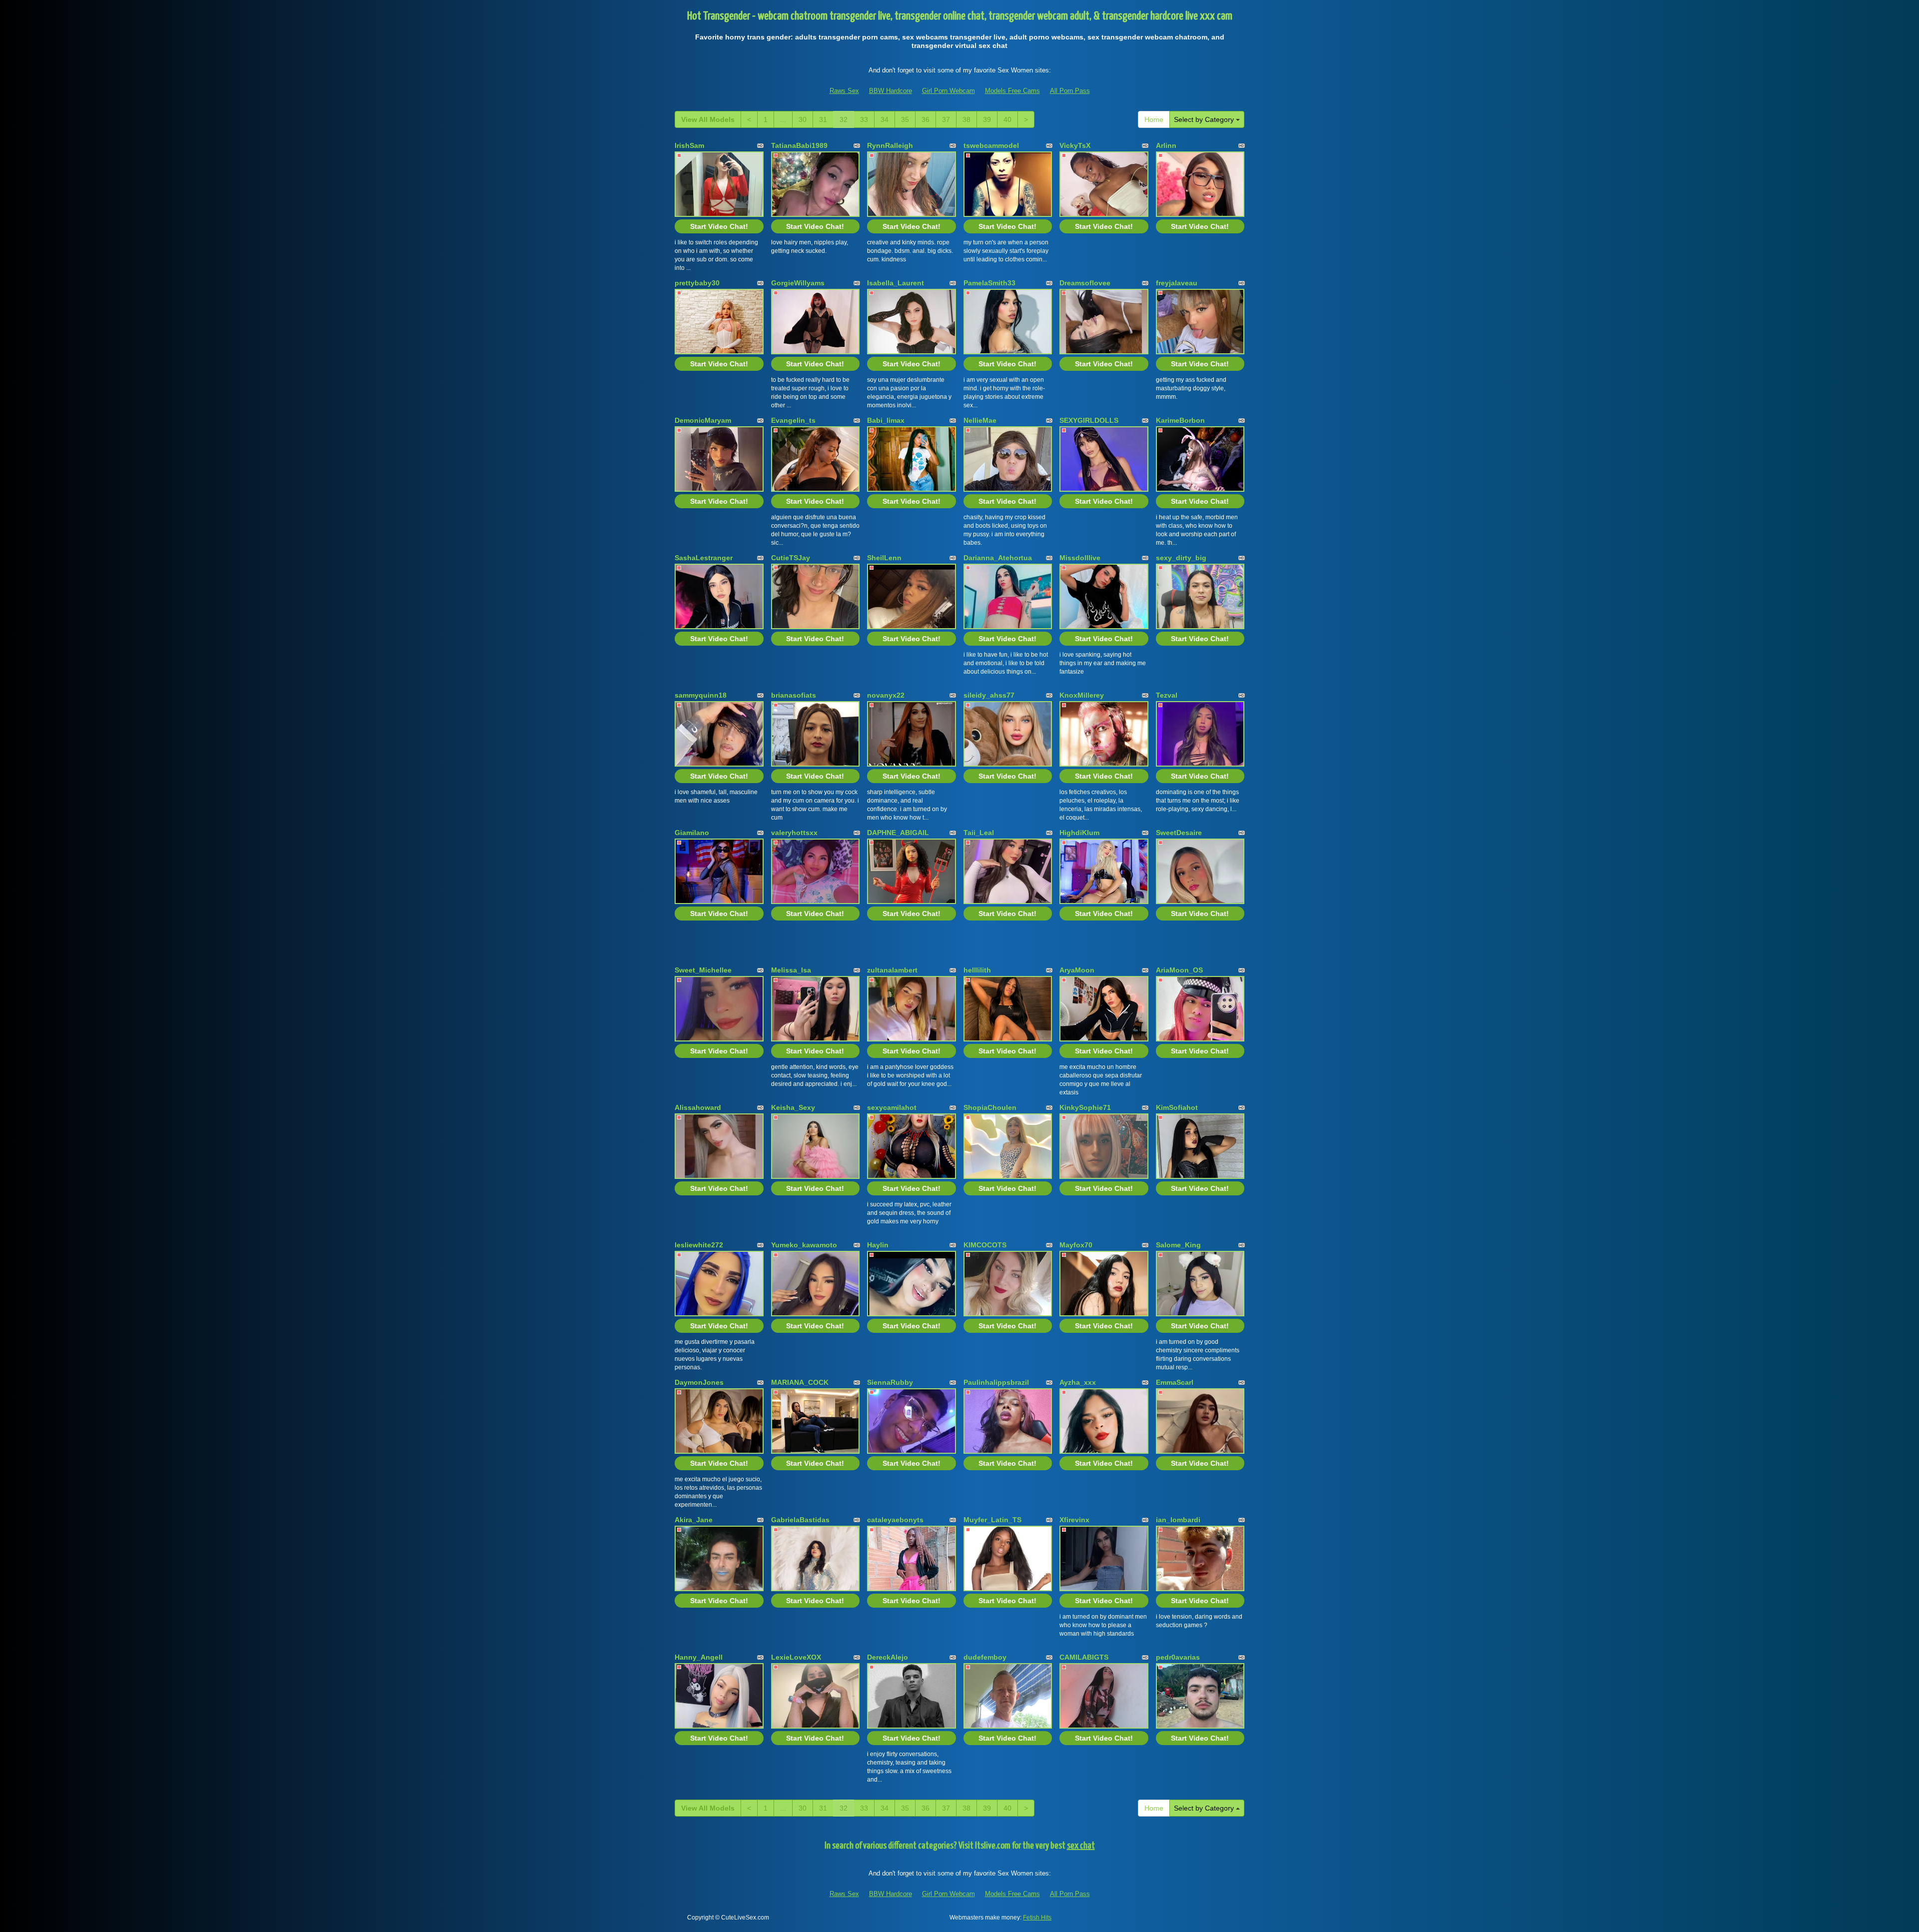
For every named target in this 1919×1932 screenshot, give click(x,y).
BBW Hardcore (891, 91)
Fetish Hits (1037, 1918)
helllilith (977, 970)
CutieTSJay (791, 558)
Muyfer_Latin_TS (992, 1520)
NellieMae (980, 420)
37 (946, 119)
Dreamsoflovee (1085, 283)
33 (864, 119)
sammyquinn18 (701, 695)
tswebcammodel (991, 145)
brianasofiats (794, 695)
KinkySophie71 (1085, 1107)
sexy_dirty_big (1181, 558)
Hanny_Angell (699, 1657)
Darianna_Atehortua (998, 558)
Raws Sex (844, 91)
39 (987, 119)
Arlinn (1166, 145)
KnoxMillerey (1082, 695)
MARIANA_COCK (800, 1382)
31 (823, 119)
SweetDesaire (1179, 833)
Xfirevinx (1074, 1520)
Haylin (878, 1245)
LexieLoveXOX (796, 1657)
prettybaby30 (697, 283)
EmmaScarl (1175, 1382)
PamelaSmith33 (989, 283)
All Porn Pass (1070, 91)
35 (905, 119)
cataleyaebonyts (895, 1520)
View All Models (708, 119)
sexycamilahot (892, 1107)
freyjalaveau (1177, 283)
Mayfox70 (1076, 1245)
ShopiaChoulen (990, 1107)
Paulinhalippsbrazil (996, 1382)
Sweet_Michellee (703, 970)
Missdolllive (1080, 558)
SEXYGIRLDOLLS (1089, 420)
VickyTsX (1075, 145)
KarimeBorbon (1180, 420)
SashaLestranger (704, 558)
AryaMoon (1077, 970)
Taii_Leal (979, 833)
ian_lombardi (1178, 1520)
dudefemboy (985, 1657)
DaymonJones (699, 1382)
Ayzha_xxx (1078, 1382)
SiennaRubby (890, 1382)
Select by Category (1205, 119)
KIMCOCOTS (985, 1245)
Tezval (1167, 695)
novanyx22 (886, 695)
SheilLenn (884, 558)
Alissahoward (698, 1107)
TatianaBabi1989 (799, 145)
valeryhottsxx (794, 833)
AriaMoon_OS (1179, 970)
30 (803, 119)
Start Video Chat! (719, 226)
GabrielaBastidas (800, 1520)
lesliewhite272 (699, 1245)
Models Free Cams (1012, 91)
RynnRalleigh (890, 145)
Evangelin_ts (793, 420)
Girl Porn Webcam (949, 91)
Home (1154, 119)
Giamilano (692, 833)
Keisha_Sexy (793, 1107)
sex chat (1081, 1846)
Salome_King (1178, 1245)
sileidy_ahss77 (989, 695)
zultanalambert (892, 970)
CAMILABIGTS (1084, 1657)
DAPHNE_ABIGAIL (898, 833)
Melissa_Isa (791, 970)
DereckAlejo (888, 1657)
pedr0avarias (1178, 1657)
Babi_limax (886, 420)
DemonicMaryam (703, 420)
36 (926, 119)
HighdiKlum (1079, 833)
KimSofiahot (1177, 1107)
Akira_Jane (694, 1520)
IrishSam (689, 145)
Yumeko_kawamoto (804, 1245)
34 (885, 119)
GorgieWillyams (798, 283)
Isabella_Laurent (896, 283)
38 (966, 119)
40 (1007, 119)
